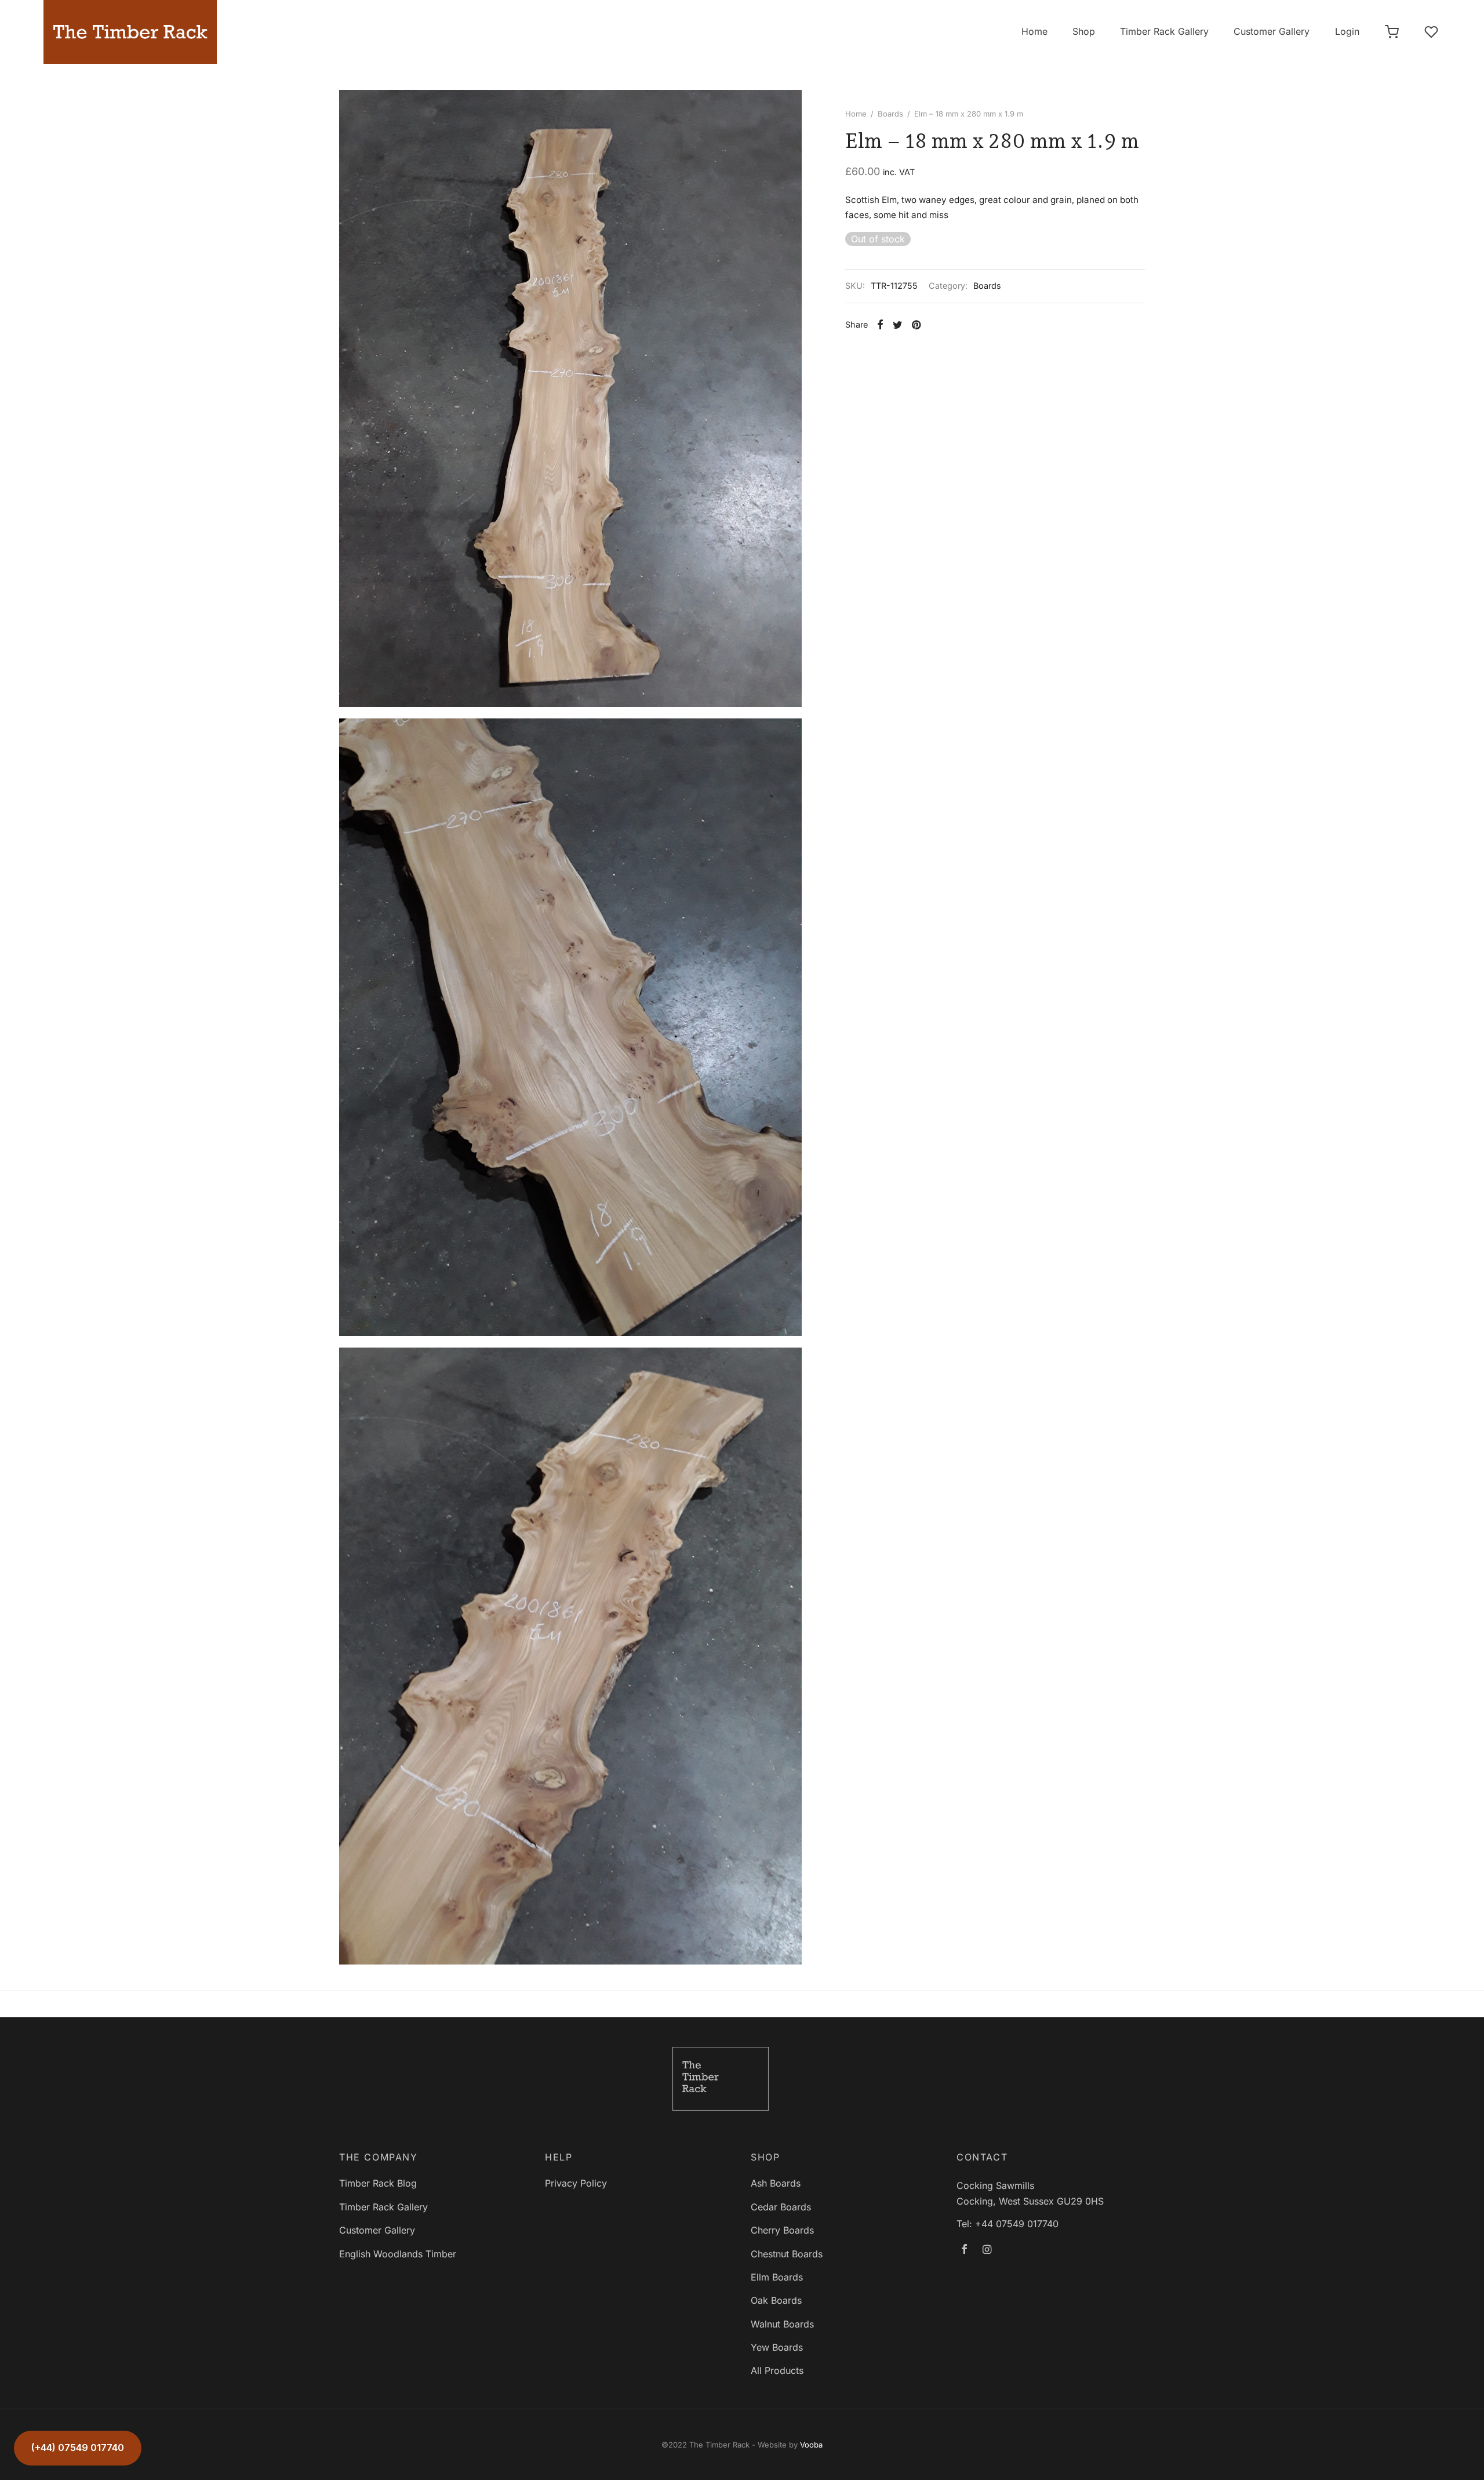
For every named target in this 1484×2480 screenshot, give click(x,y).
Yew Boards (777, 2347)
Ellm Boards (777, 2277)
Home (1034, 31)
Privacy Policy (576, 2183)
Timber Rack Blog (378, 2183)
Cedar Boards (781, 2207)
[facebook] (964, 2250)
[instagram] (987, 2250)
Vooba (811, 2445)
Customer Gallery (1272, 31)
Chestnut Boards (787, 2254)
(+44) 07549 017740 (78, 2448)
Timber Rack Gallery (1164, 31)
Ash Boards (776, 2183)
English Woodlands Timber (398, 2254)
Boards (890, 114)
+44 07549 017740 (1017, 2224)
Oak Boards (776, 2300)
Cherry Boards (782, 2230)
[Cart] (1392, 32)
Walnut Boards (782, 2324)
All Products (777, 2370)
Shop (1084, 31)
